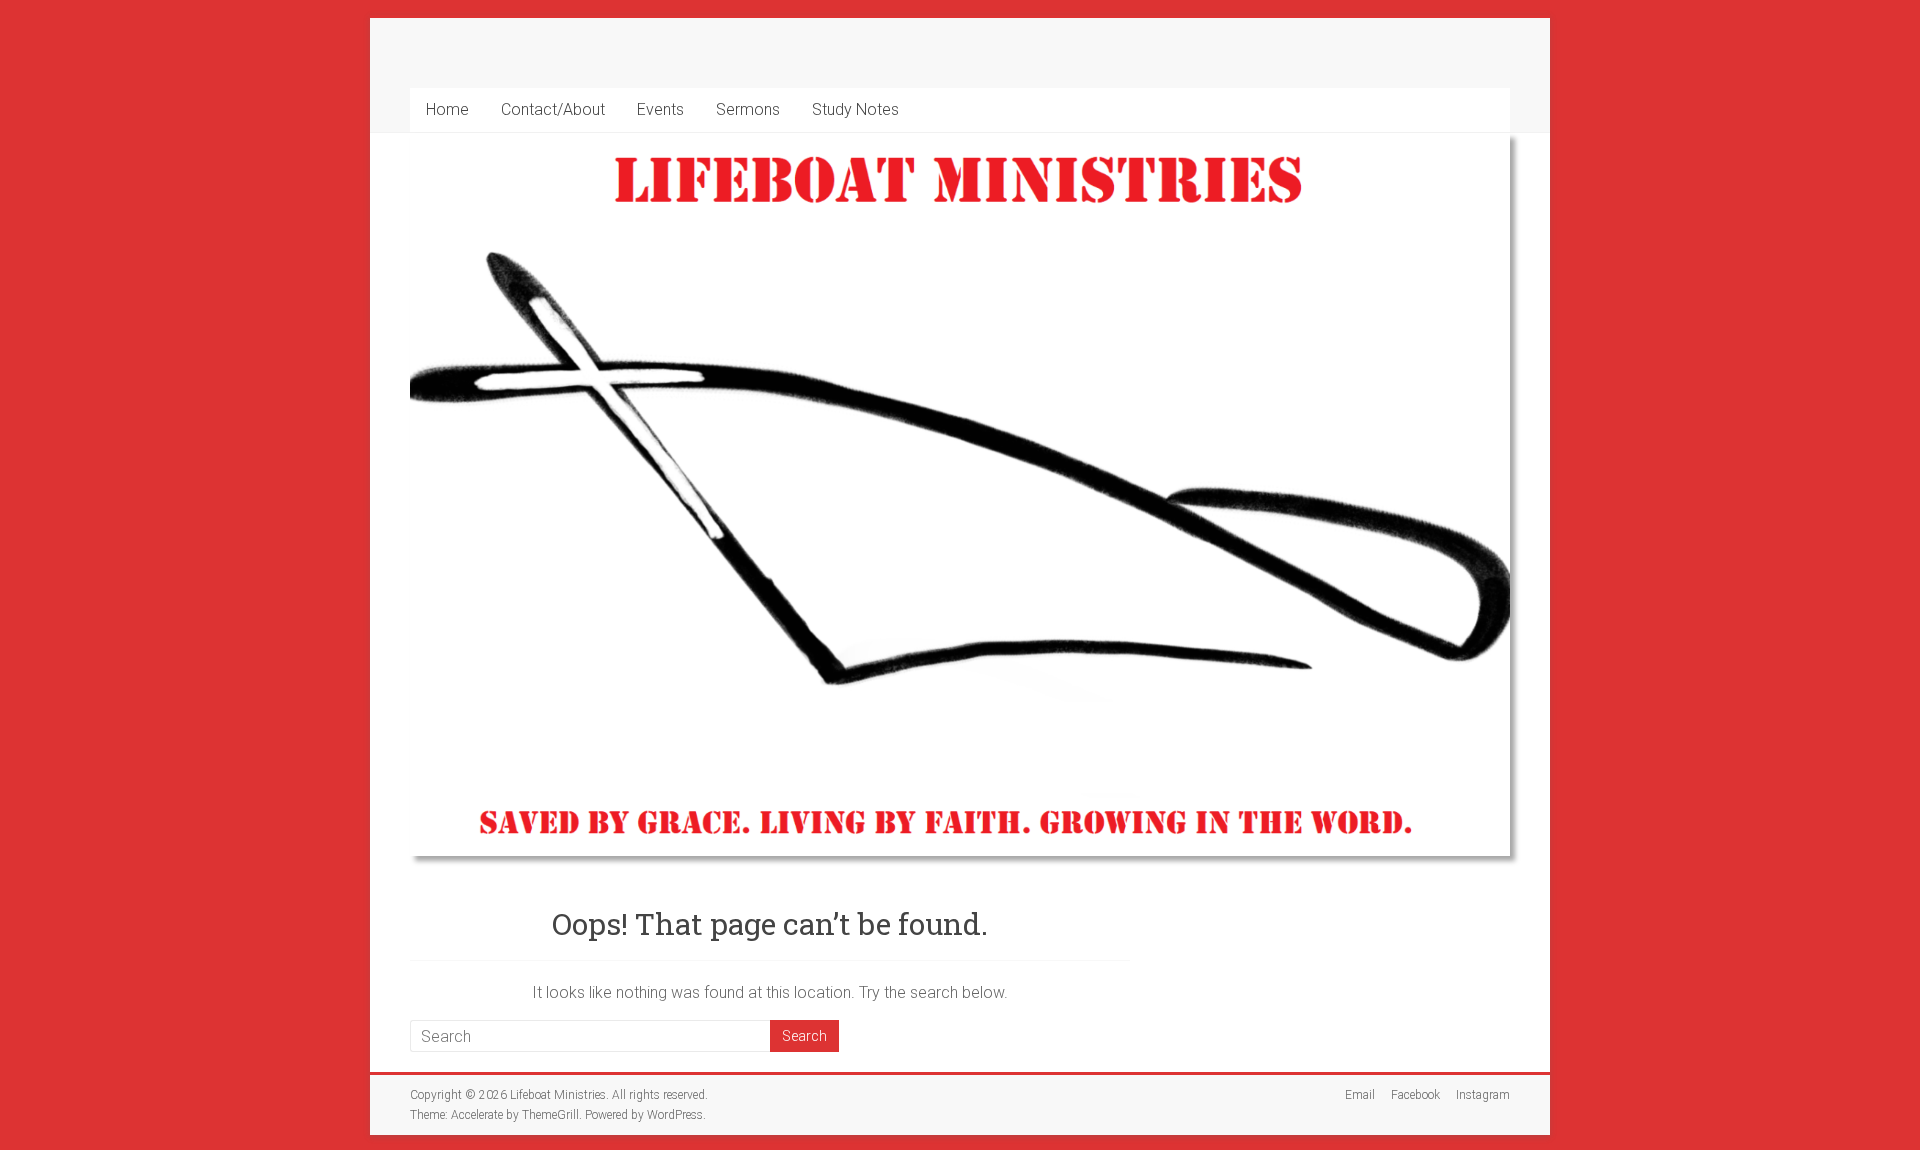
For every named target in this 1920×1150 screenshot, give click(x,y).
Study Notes (855, 109)
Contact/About (553, 109)
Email (1360, 1095)
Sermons (748, 109)
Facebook (1415, 1095)
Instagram (1483, 1095)
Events (660, 109)
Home (447, 109)
